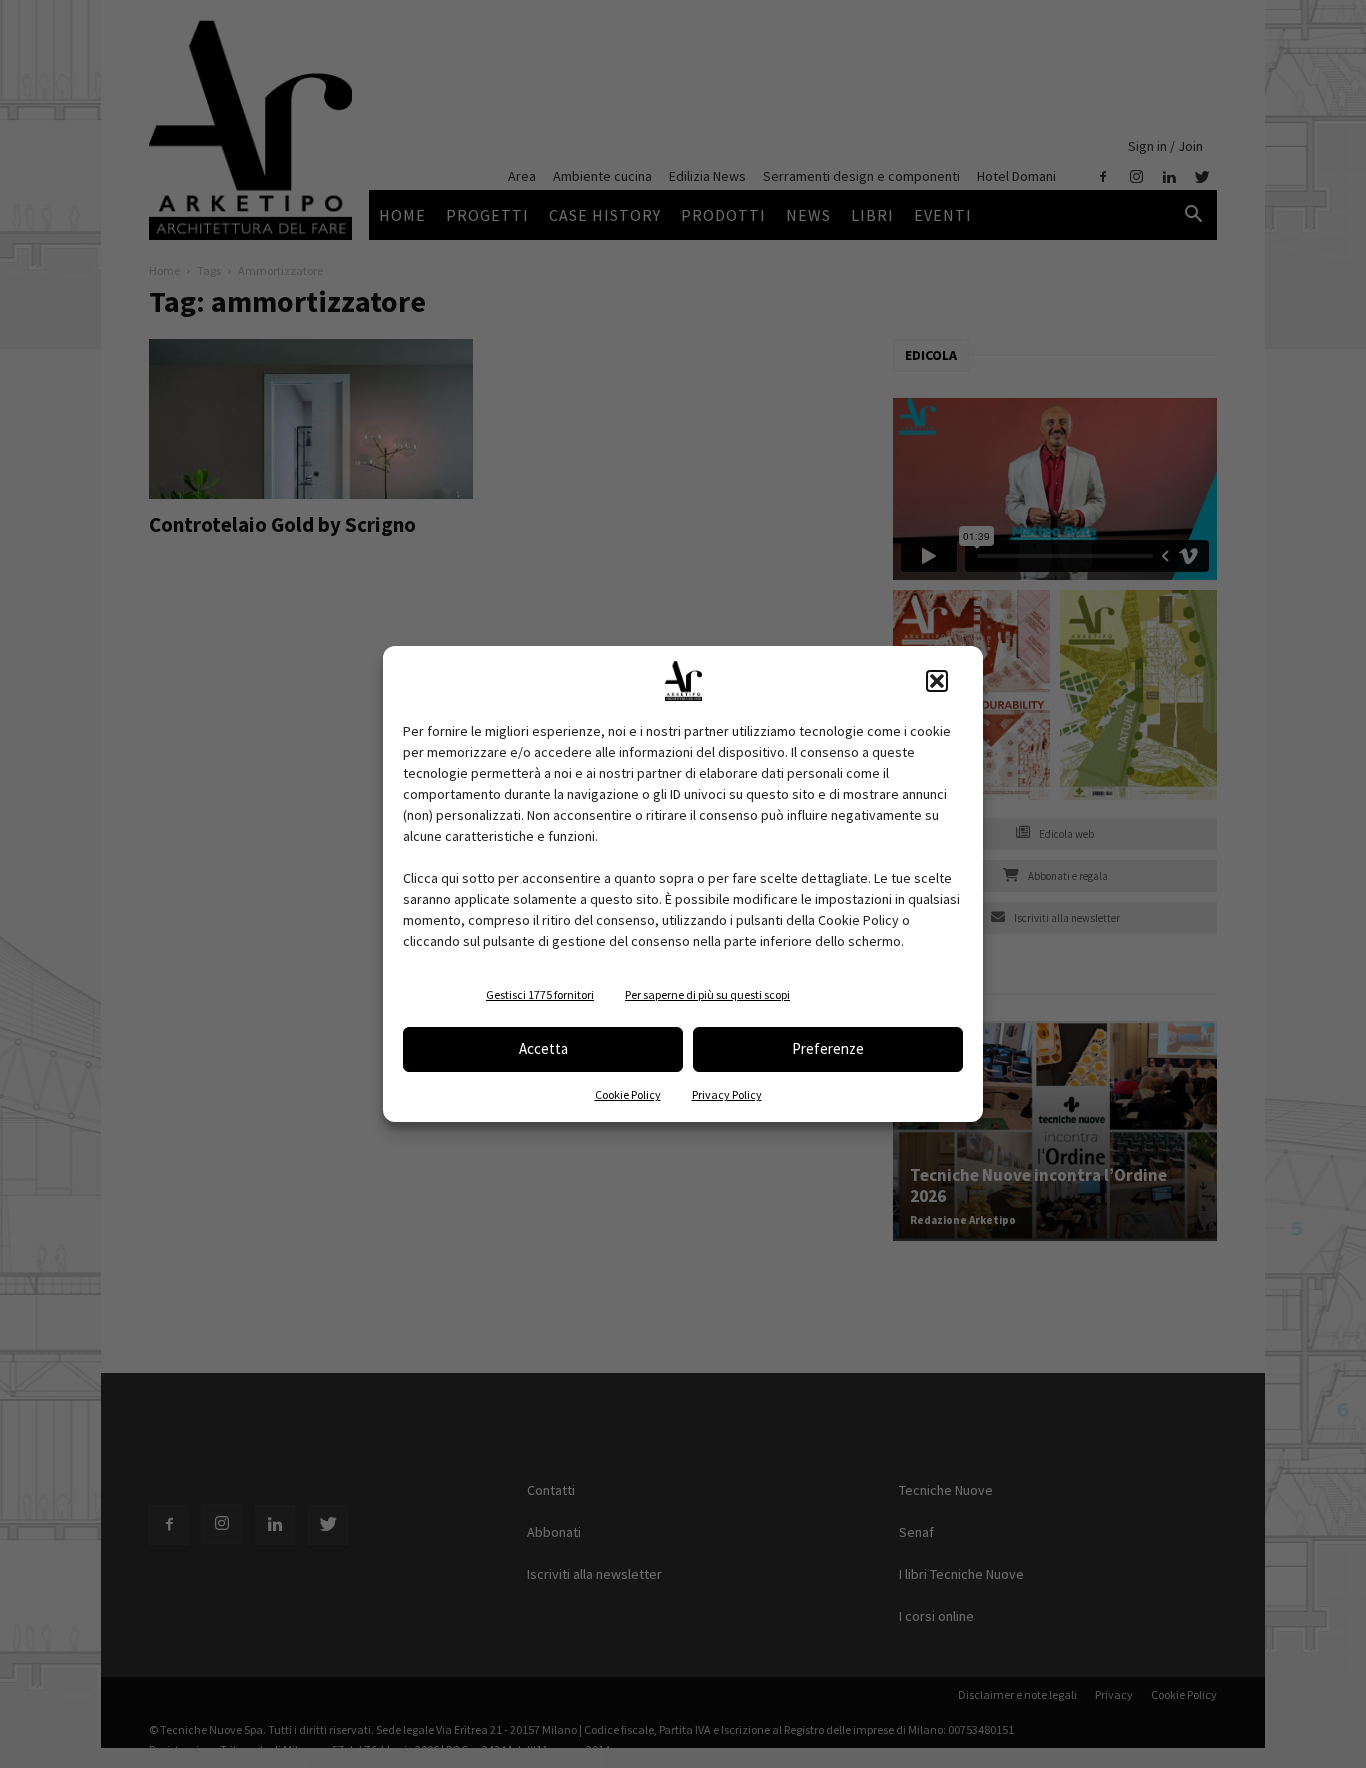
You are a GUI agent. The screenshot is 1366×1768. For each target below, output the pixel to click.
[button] (937, 681)
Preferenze (828, 1048)
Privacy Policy (727, 1094)
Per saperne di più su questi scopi (707, 994)
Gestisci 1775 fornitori (540, 994)
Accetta (543, 1048)
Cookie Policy (628, 1094)
